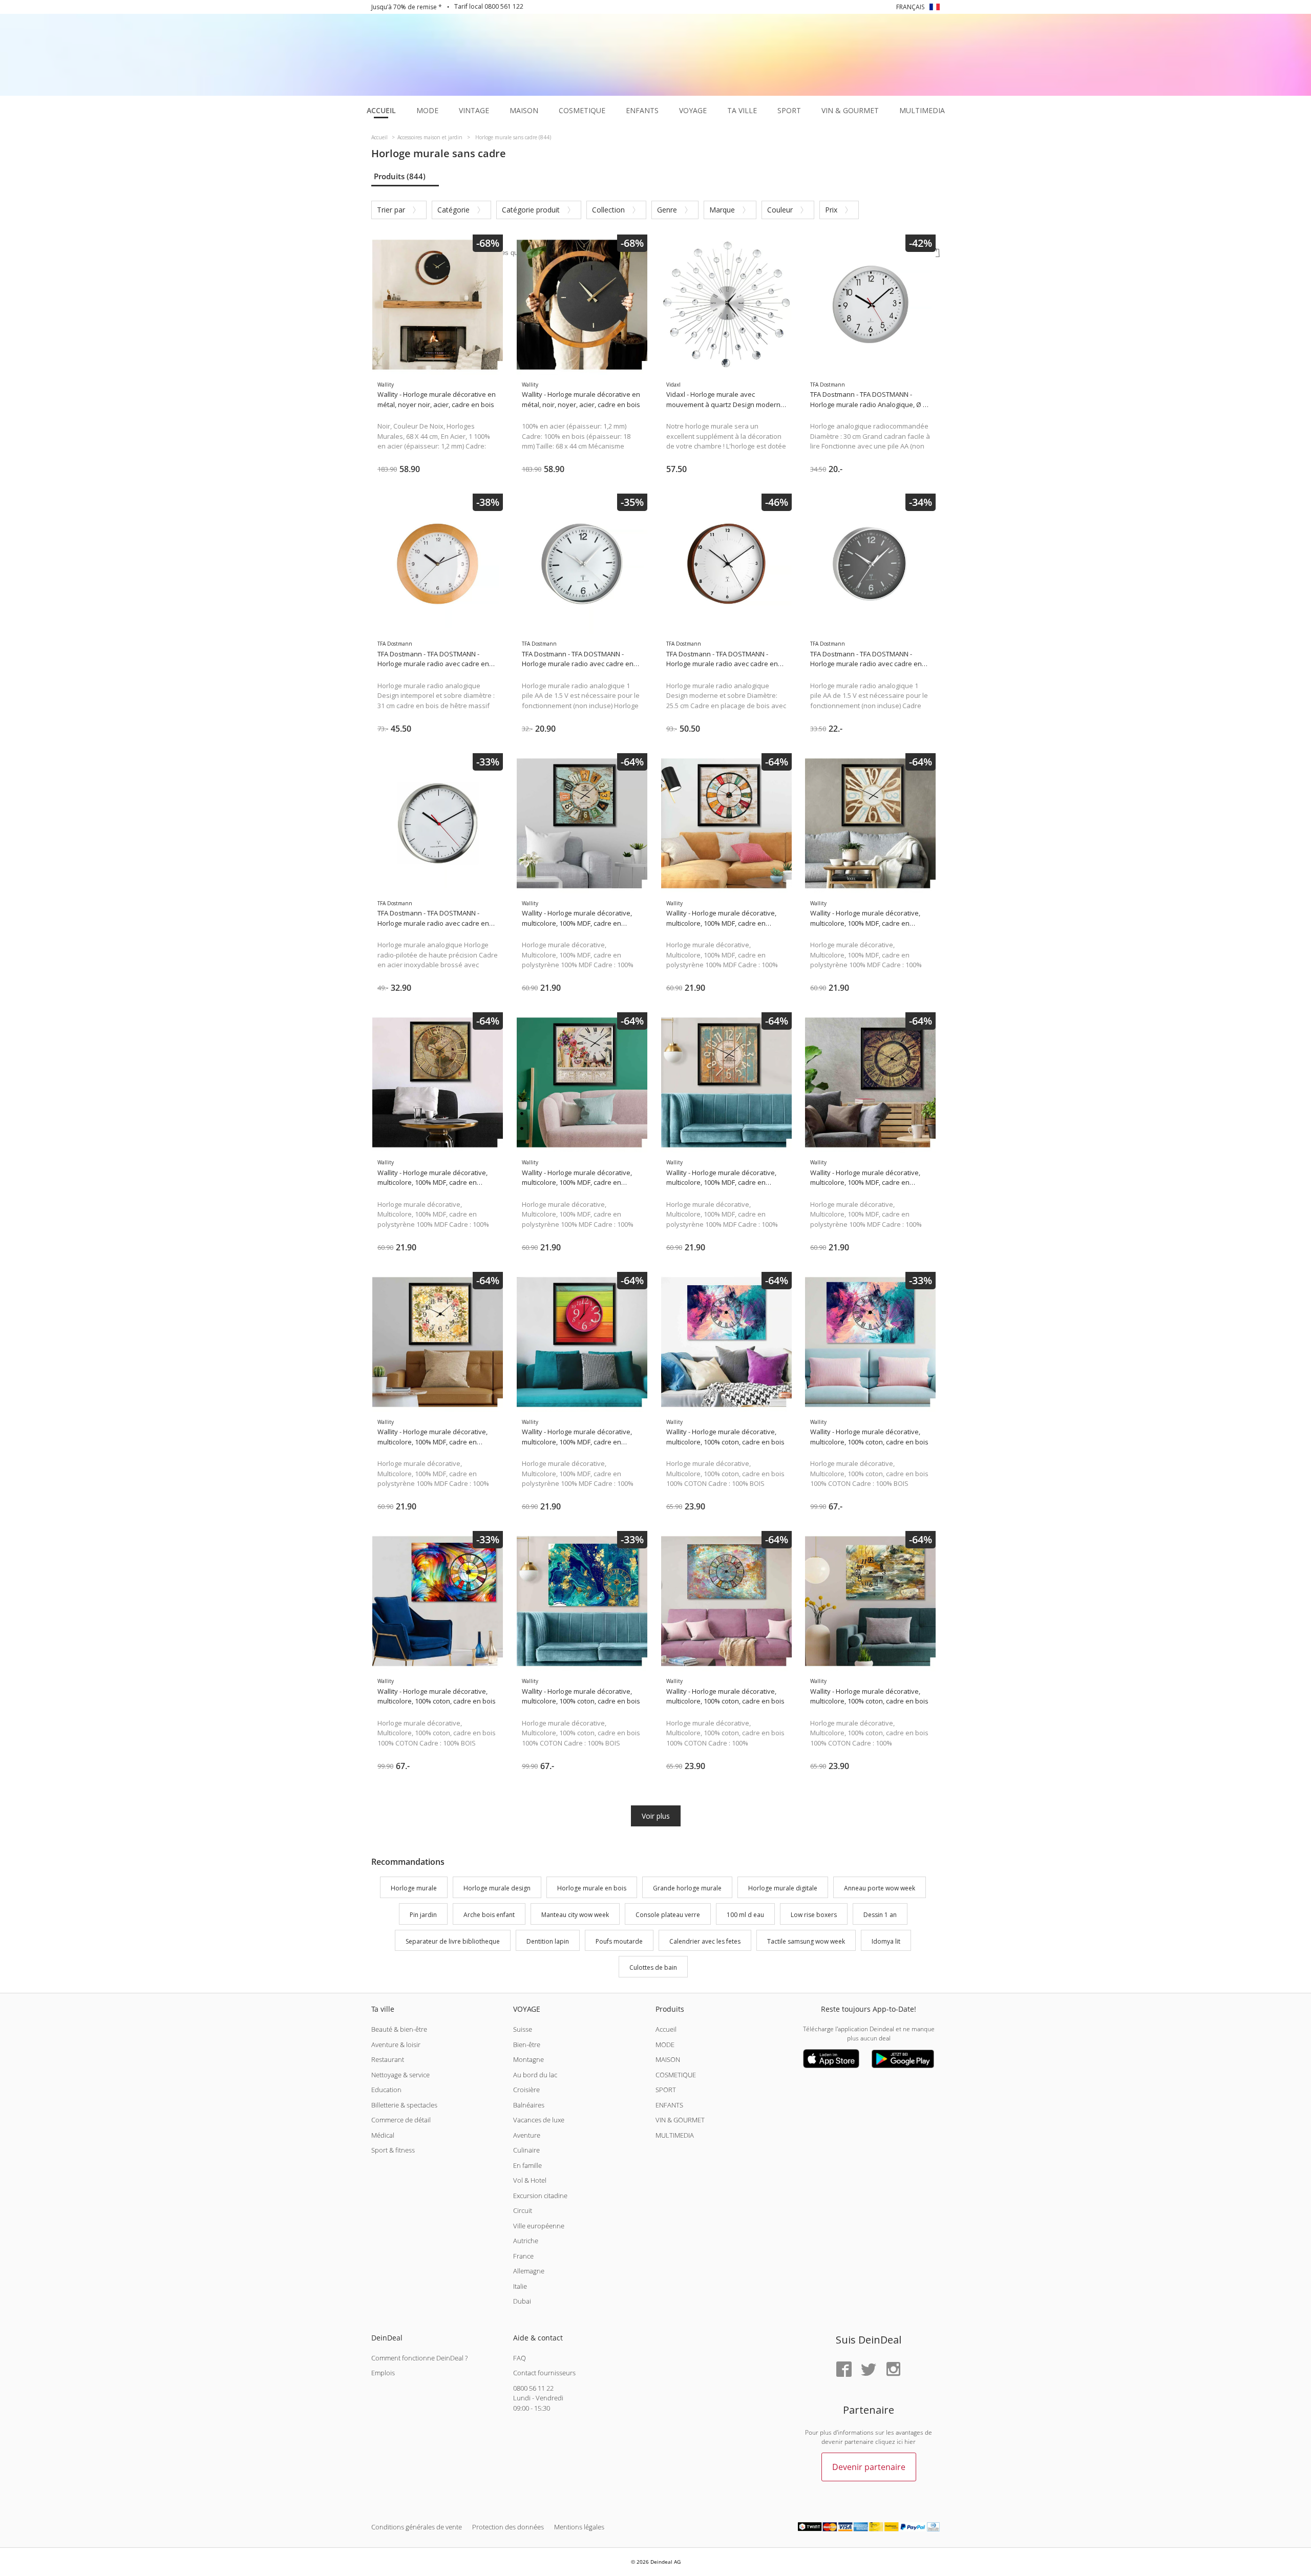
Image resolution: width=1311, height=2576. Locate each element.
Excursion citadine (540, 2196)
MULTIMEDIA (675, 2135)
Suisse (523, 2029)
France (523, 2256)
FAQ (520, 2358)
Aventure (527, 2135)
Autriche (526, 2241)
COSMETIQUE (676, 2075)
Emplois (383, 2373)
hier (910, 2442)
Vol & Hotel (530, 2180)
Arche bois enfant (489, 1915)
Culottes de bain (653, 1968)
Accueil (666, 2029)
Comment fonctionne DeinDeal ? (419, 2358)
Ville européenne (539, 2226)
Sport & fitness (393, 2150)
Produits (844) (400, 176)
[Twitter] (869, 2370)
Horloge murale (414, 1888)
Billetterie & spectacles (404, 2105)
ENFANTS (669, 2105)
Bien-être (527, 2045)
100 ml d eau (745, 1915)
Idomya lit (886, 1941)
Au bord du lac (535, 2075)
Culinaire (526, 2150)
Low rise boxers (814, 1915)
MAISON (668, 2059)
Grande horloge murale (687, 1888)
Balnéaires (529, 2105)
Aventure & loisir (396, 2045)
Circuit (523, 2210)
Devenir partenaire (869, 2467)
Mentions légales (579, 2527)
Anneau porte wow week (880, 1888)
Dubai (522, 2301)
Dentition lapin (548, 1941)
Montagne (528, 2059)
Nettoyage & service (400, 2075)
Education (386, 2090)
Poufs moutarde (619, 1941)
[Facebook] (844, 2370)
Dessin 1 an (880, 1915)
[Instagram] (893, 2370)
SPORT (666, 2090)
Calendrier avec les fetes (705, 1941)
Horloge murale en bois (592, 1888)
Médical (383, 2135)
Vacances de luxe (539, 2120)
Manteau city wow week (575, 1915)
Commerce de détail (401, 2120)
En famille (527, 2165)
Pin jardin (423, 1915)
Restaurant (388, 2059)
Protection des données (508, 2527)
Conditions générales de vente (417, 2527)
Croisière (526, 2090)
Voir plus (656, 1816)
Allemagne (529, 2271)
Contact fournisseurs (544, 2373)
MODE (665, 2045)
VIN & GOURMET (680, 2120)
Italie (520, 2286)
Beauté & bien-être (399, 2029)
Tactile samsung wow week (806, 1941)
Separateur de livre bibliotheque (453, 1941)
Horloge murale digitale (783, 1888)
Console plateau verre (668, 1915)
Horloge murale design (497, 1888)
